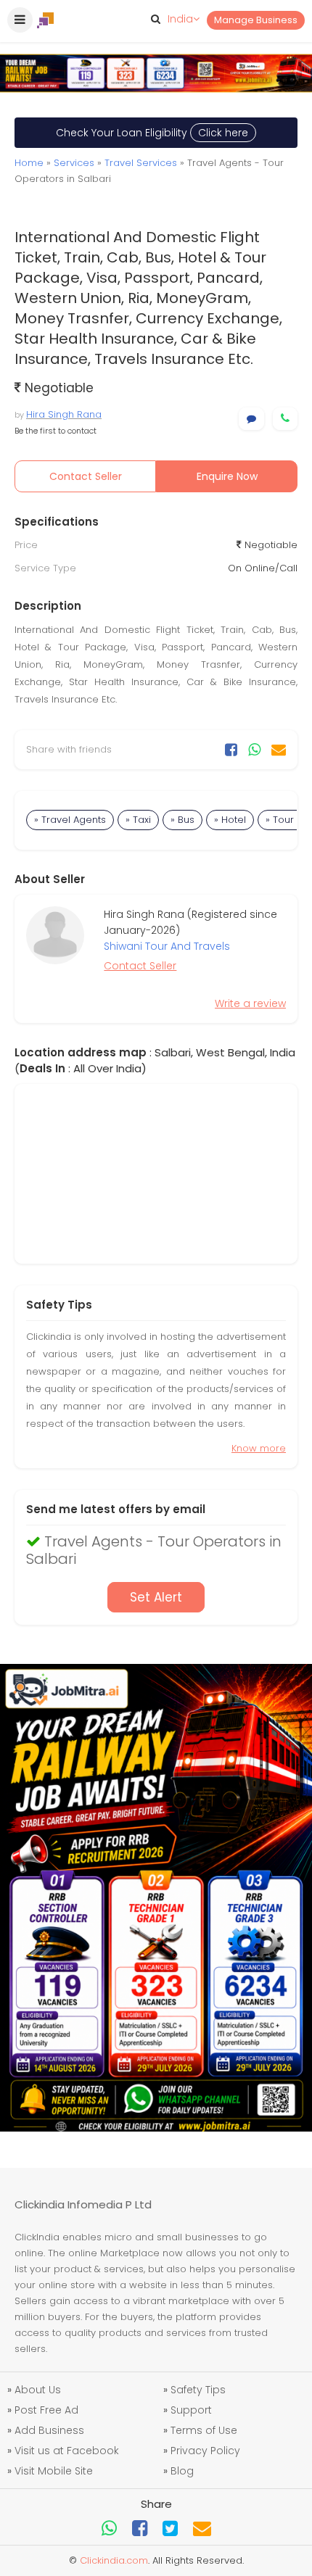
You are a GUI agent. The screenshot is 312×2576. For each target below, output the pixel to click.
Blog (182, 2471)
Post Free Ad (46, 2410)
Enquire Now (227, 476)
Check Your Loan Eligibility (152, 133)
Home (29, 163)
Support (191, 2410)
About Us (38, 2390)
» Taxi (138, 820)
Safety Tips (198, 2390)
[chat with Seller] (251, 419)
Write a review (250, 1003)
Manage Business (256, 20)
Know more (259, 1448)
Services (74, 163)
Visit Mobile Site (54, 2471)
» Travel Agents (70, 820)
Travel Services (141, 163)
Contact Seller (86, 476)
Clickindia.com (114, 2560)
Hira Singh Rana (64, 414)
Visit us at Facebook (67, 2451)
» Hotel (230, 820)
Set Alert (156, 1597)
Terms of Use (204, 2430)
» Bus (182, 820)
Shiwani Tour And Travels (167, 946)
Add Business (49, 2430)
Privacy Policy (205, 2451)
